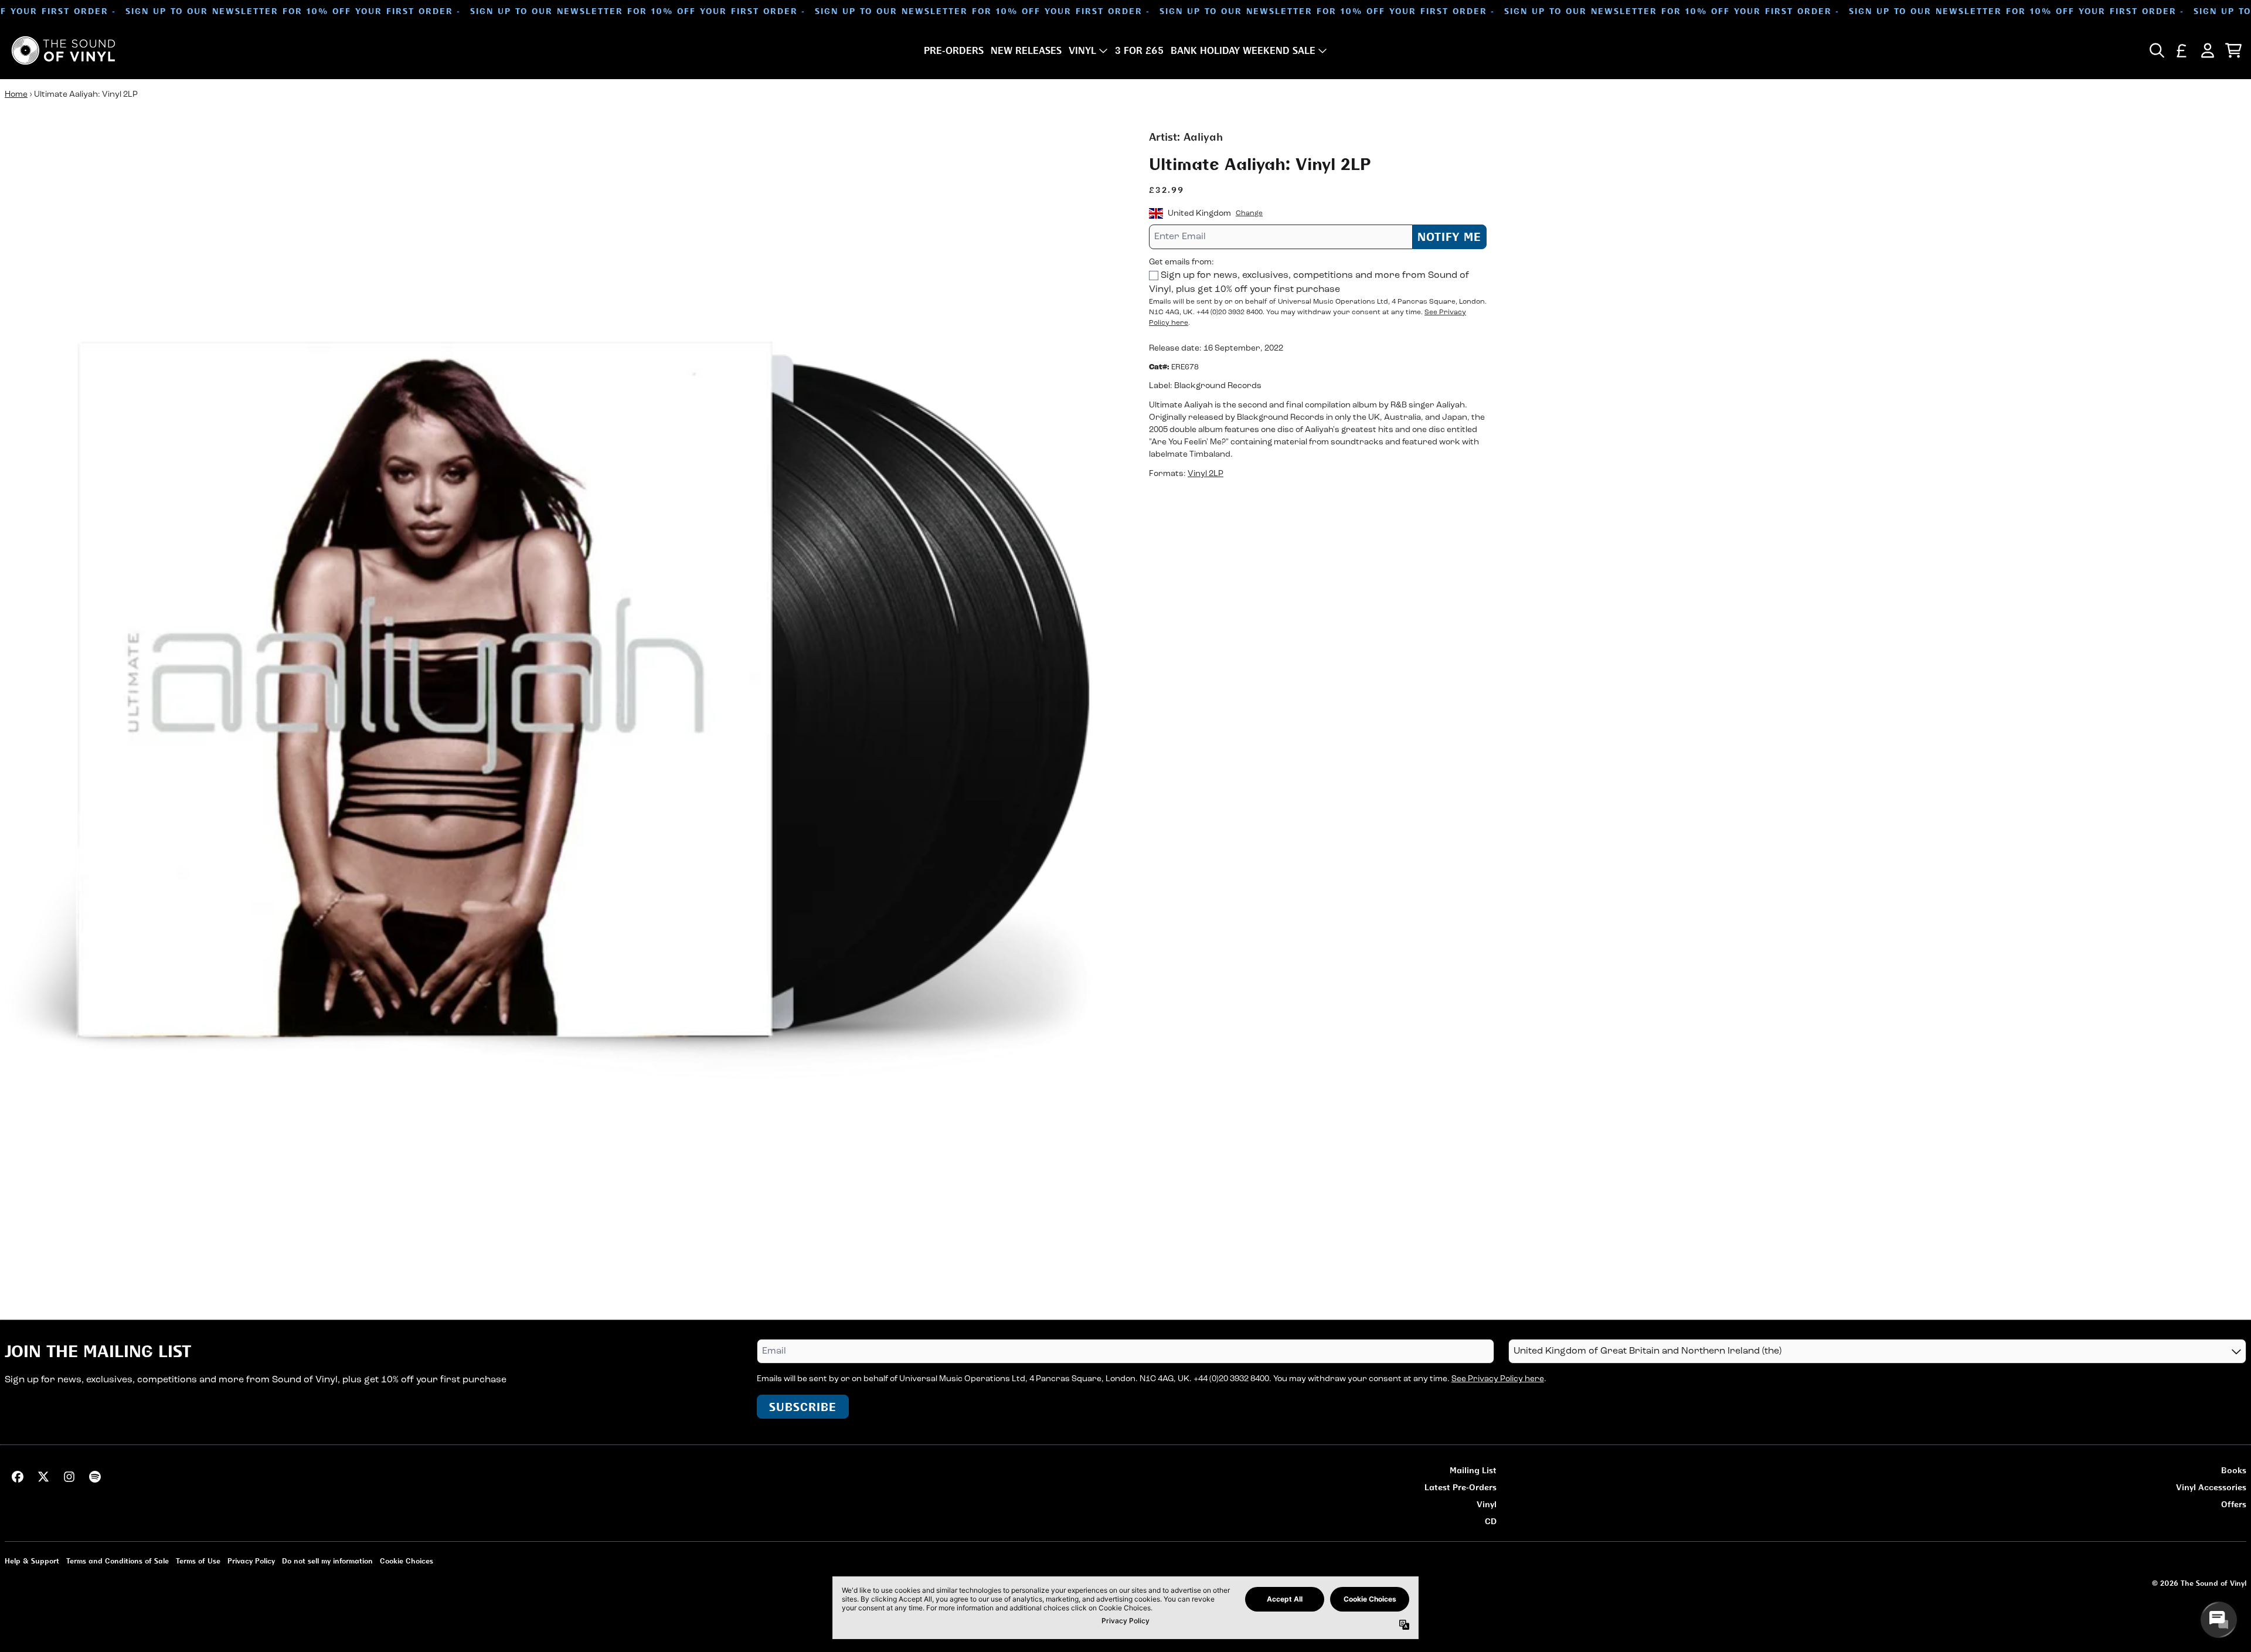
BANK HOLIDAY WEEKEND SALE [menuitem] (1243, 50)
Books (2234, 1470)
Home (16, 95)
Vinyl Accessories (2211, 1487)
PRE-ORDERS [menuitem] (954, 50)
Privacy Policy (251, 1561)
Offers (2234, 1504)
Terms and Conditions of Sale (118, 1561)
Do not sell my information (327, 1561)
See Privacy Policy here (1498, 1379)
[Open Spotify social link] (95, 1477)
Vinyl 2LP (1206, 474)
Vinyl (1487, 1504)
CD (1491, 1521)
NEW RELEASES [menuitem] (1026, 50)
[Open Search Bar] (2156, 50)
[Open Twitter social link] (43, 1477)
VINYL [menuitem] (1082, 50)
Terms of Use (198, 1561)
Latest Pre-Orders (1461, 1487)
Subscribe (803, 1407)
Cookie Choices (407, 1561)
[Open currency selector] (2182, 50)
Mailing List (1473, 1470)
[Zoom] (565, 689)
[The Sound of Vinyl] (63, 50)
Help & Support (32, 1561)
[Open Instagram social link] (69, 1477)
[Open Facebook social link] (18, 1477)
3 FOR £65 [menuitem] (1139, 50)
